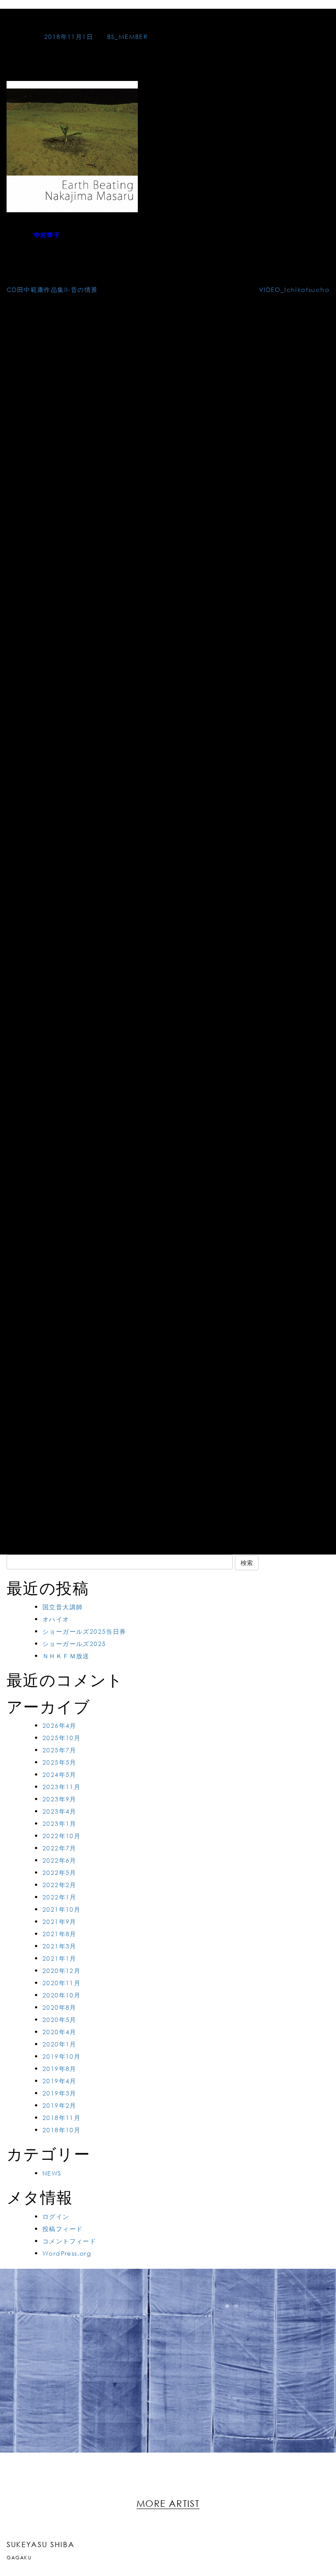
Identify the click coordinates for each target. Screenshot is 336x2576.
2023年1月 (59, 1823)
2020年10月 (61, 1995)
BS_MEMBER (128, 37)
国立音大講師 (63, 1607)
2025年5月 (59, 1762)
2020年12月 (61, 1971)
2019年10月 (61, 2056)
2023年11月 (61, 1787)
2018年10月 (61, 2130)
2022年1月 (59, 1897)
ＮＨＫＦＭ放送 (66, 1656)
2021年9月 (59, 1921)
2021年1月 (59, 1958)
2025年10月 (61, 1738)
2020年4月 (59, 2032)
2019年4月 (59, 2081)
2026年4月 (59, 1725)
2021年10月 (61, 1909)
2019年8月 (59, 2069)
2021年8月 (59, 1934)
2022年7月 (59, 1848)
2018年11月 (61, 2118)
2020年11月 (61, 1983)
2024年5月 (59, 1774)
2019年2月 (59, 2105)
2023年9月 (59, 1799)
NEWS (52, 2173)
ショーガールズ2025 (74, 1644)
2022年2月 (59, 1885)
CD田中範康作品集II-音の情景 (52, 290)
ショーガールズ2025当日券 (84, 1631)
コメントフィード (69, 2241)
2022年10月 (61, 1836)
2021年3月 (59, 1946)
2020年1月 (59, 2044)
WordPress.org (67, 2253)
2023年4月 (59, 1811)
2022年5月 (59, 1872)
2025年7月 (59, 1750)
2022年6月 (59, 1860)
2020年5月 (59, 2020)
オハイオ (56, 1619)
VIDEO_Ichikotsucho (294, 290)
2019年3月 (59, 2093)
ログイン (56, 2216)
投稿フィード (63, 2229)
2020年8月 (59, 2007)
